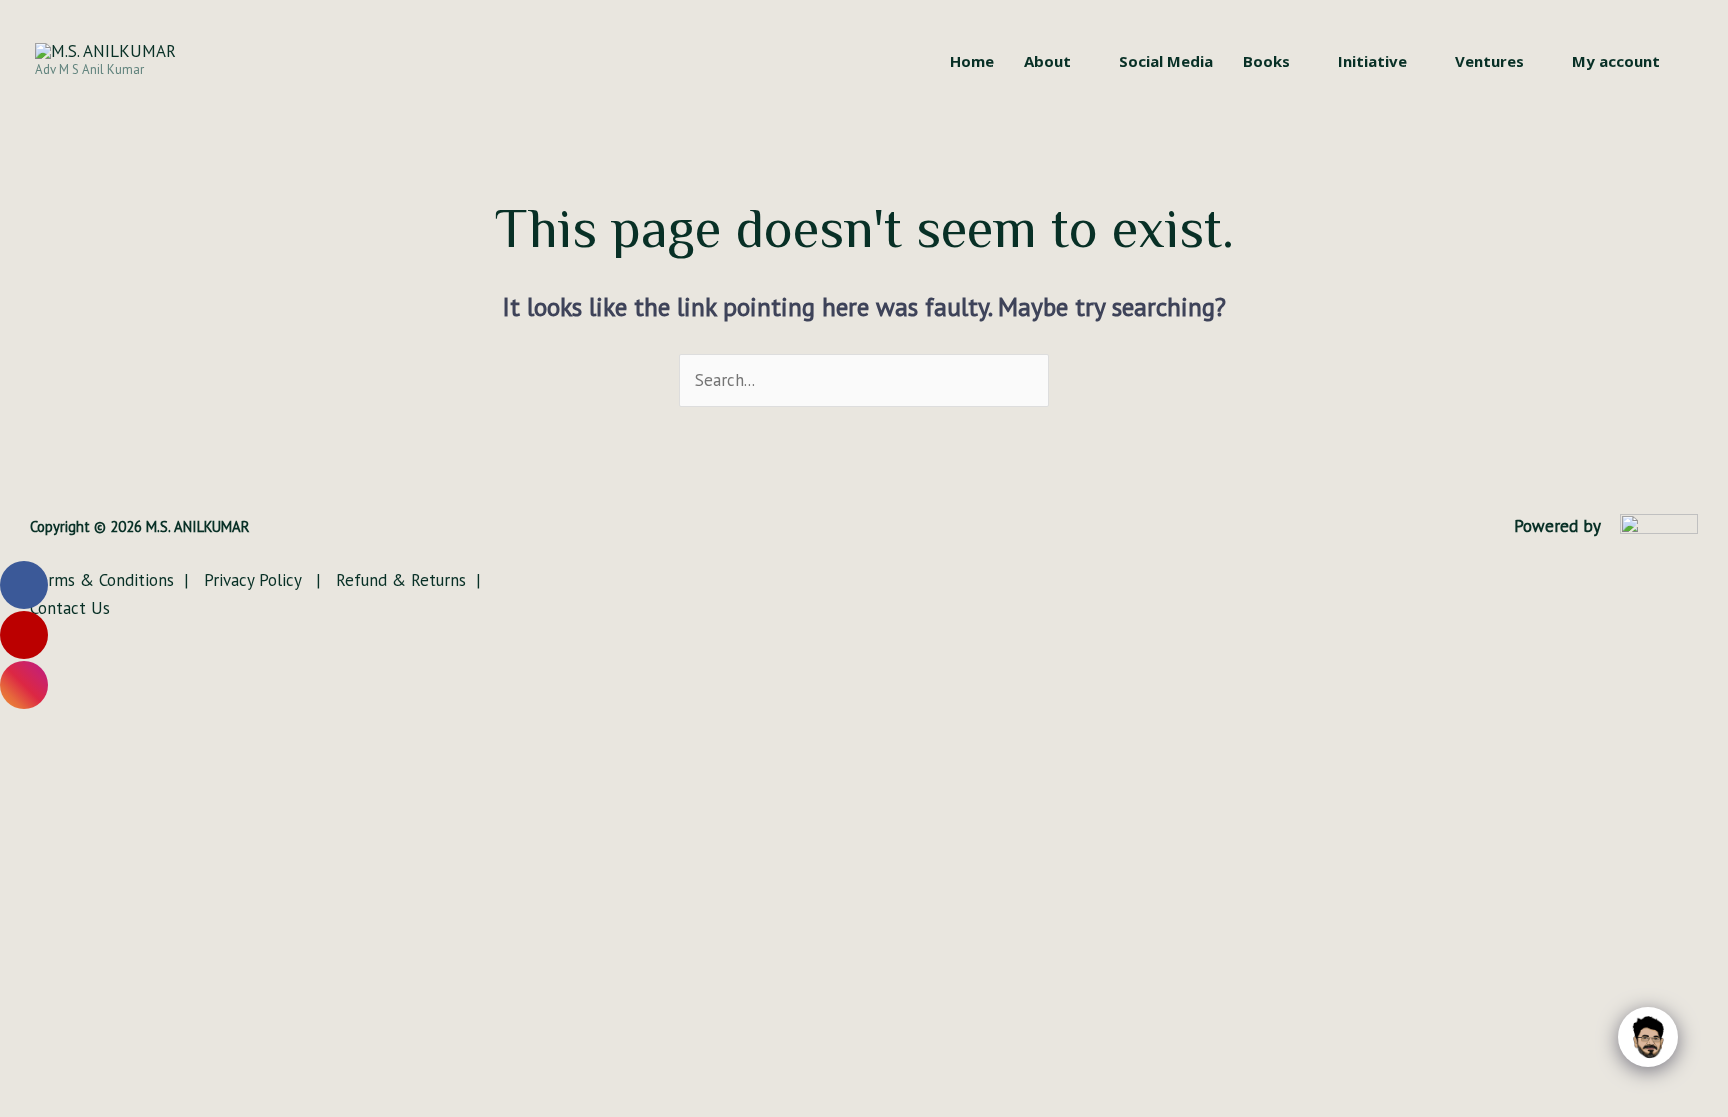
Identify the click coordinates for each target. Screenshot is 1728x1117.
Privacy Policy (255, 580)
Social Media (1166, 61)
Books (1266, 61)
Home (972, 61)
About (1047, 61)
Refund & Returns (398, 580)
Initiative (1372, 61)
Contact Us (70, 608)
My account (1616, 61)
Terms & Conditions (104, 580)
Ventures (1489, 61)
